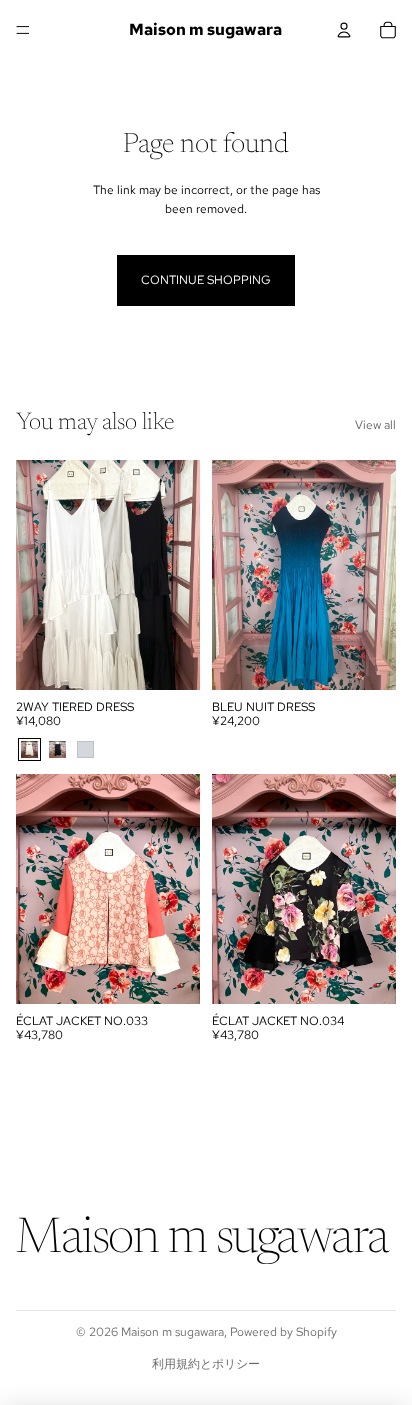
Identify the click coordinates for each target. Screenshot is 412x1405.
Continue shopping (206, 280)
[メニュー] (23, 30)
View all (375, 425)
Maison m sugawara (172, 1332)
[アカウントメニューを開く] (344, 30)
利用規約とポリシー (206, 1364)
